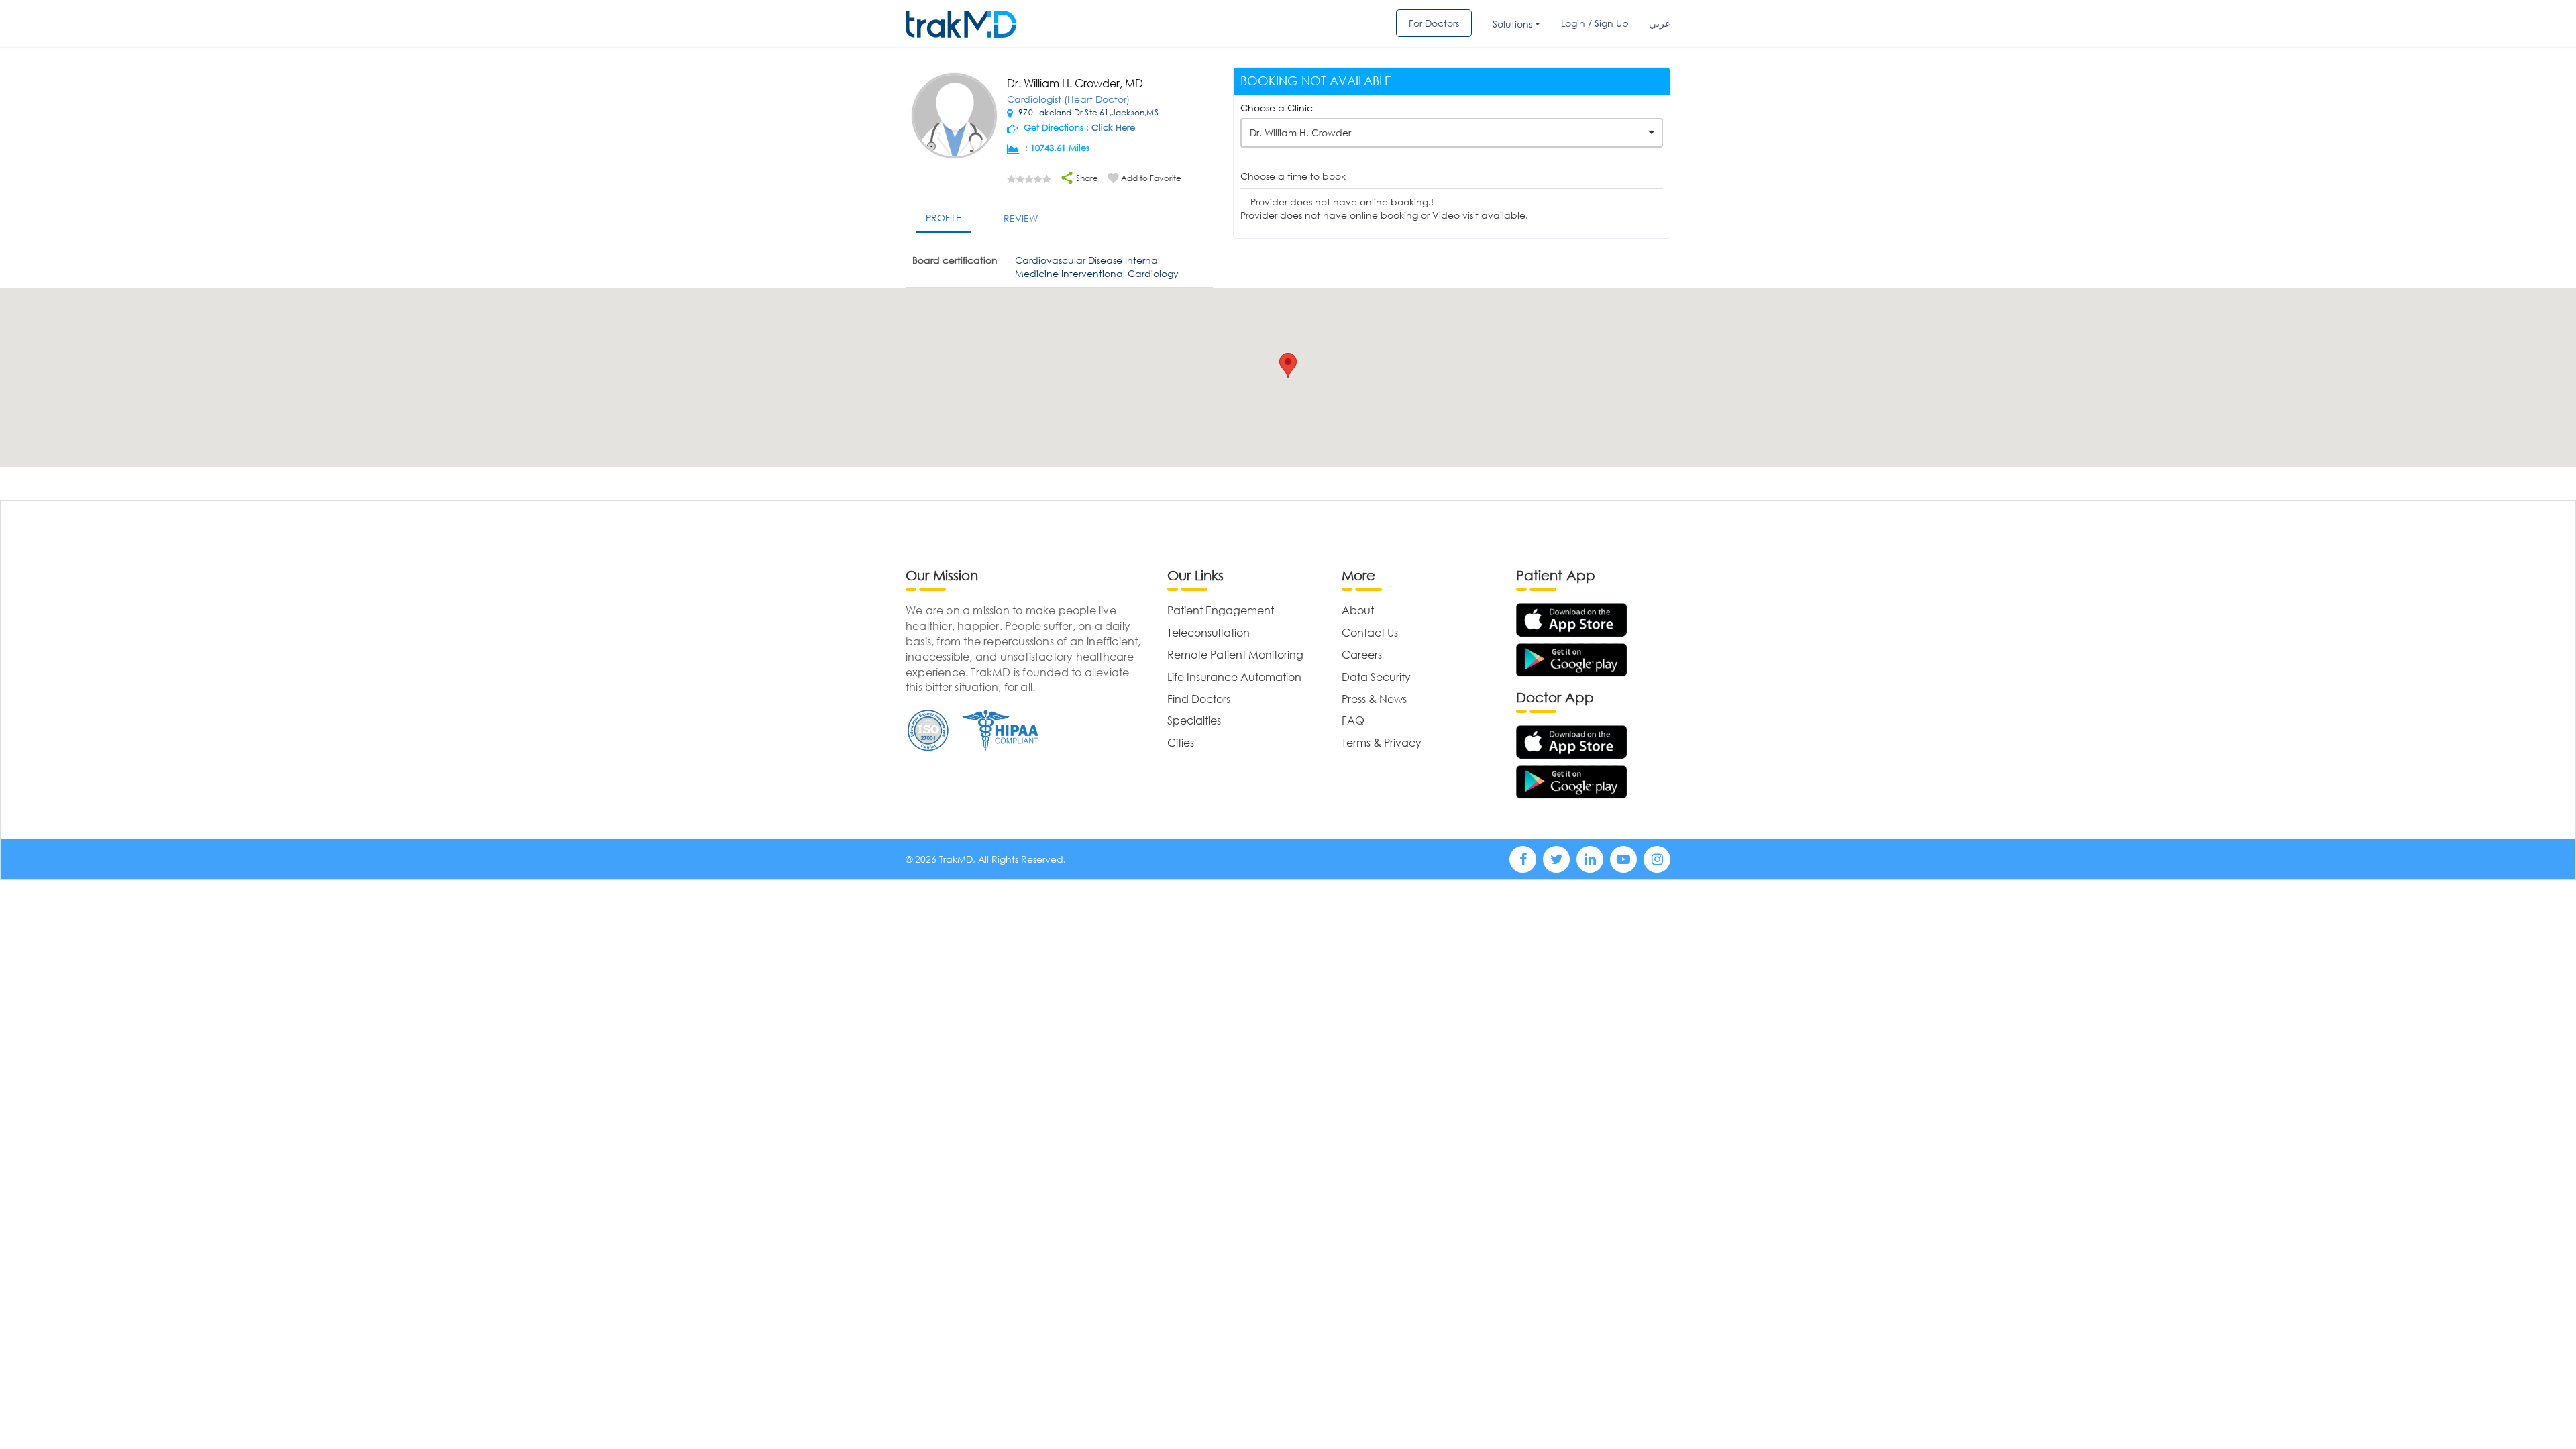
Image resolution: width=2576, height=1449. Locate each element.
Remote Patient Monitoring (1235, 654)
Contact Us (1370, 632)
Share (1086, 178)
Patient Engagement (1221, 610)
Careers (1362, 654)
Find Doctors (1199, 699)
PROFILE (944, 218)
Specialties (1194, 720)
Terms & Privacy (1382, 742)
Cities (1181, 742)
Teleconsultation (1209, 632)
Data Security (1376, 677)
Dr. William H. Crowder (1300, 132)
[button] (1288, 365)
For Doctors (1434, 23)
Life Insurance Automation (1234, 677)
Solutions (1512, 24)
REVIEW (1021, 218)
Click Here (1113, 128)
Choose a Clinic (1277, 108)
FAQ (1353, 720)
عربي (1660, 23)
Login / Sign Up (1595, 23)
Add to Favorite (1151, 178)
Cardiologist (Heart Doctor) (1068, 99)
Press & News (1374, 699)
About (1358, 610)
